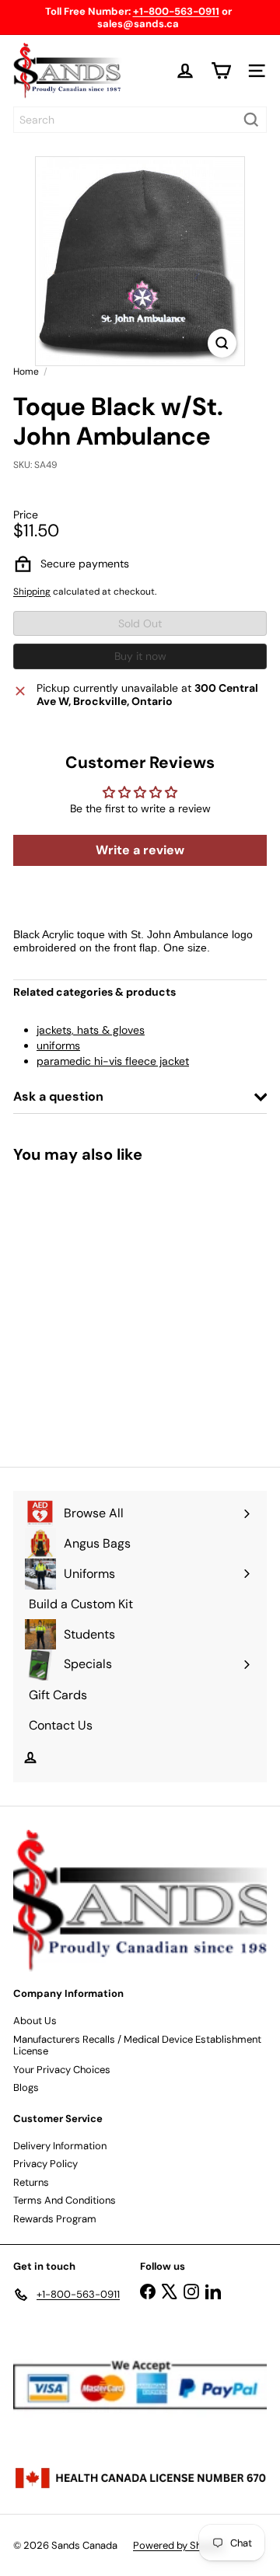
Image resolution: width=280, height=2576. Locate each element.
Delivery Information (60, 2146)
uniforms (58, 1045)
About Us (35, 2021)
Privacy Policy (45, 2164)
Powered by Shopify (179, 2545)
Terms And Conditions (65, 2200)
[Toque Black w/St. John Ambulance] (110, 1305)
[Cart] (221, 71)
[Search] (251, 120)
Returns (31, 2182)
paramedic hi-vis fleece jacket (113, 1061)
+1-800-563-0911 (176, 11)
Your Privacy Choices (62, 2070)
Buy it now (140, 656)
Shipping (32, 592)
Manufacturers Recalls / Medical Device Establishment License (137, 2045)
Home (26, 372)
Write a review (140, 850)
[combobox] (140, 120)
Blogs (26, 2087)
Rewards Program (55, 2219)
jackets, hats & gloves (91, 1030)
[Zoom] (222, 343)
